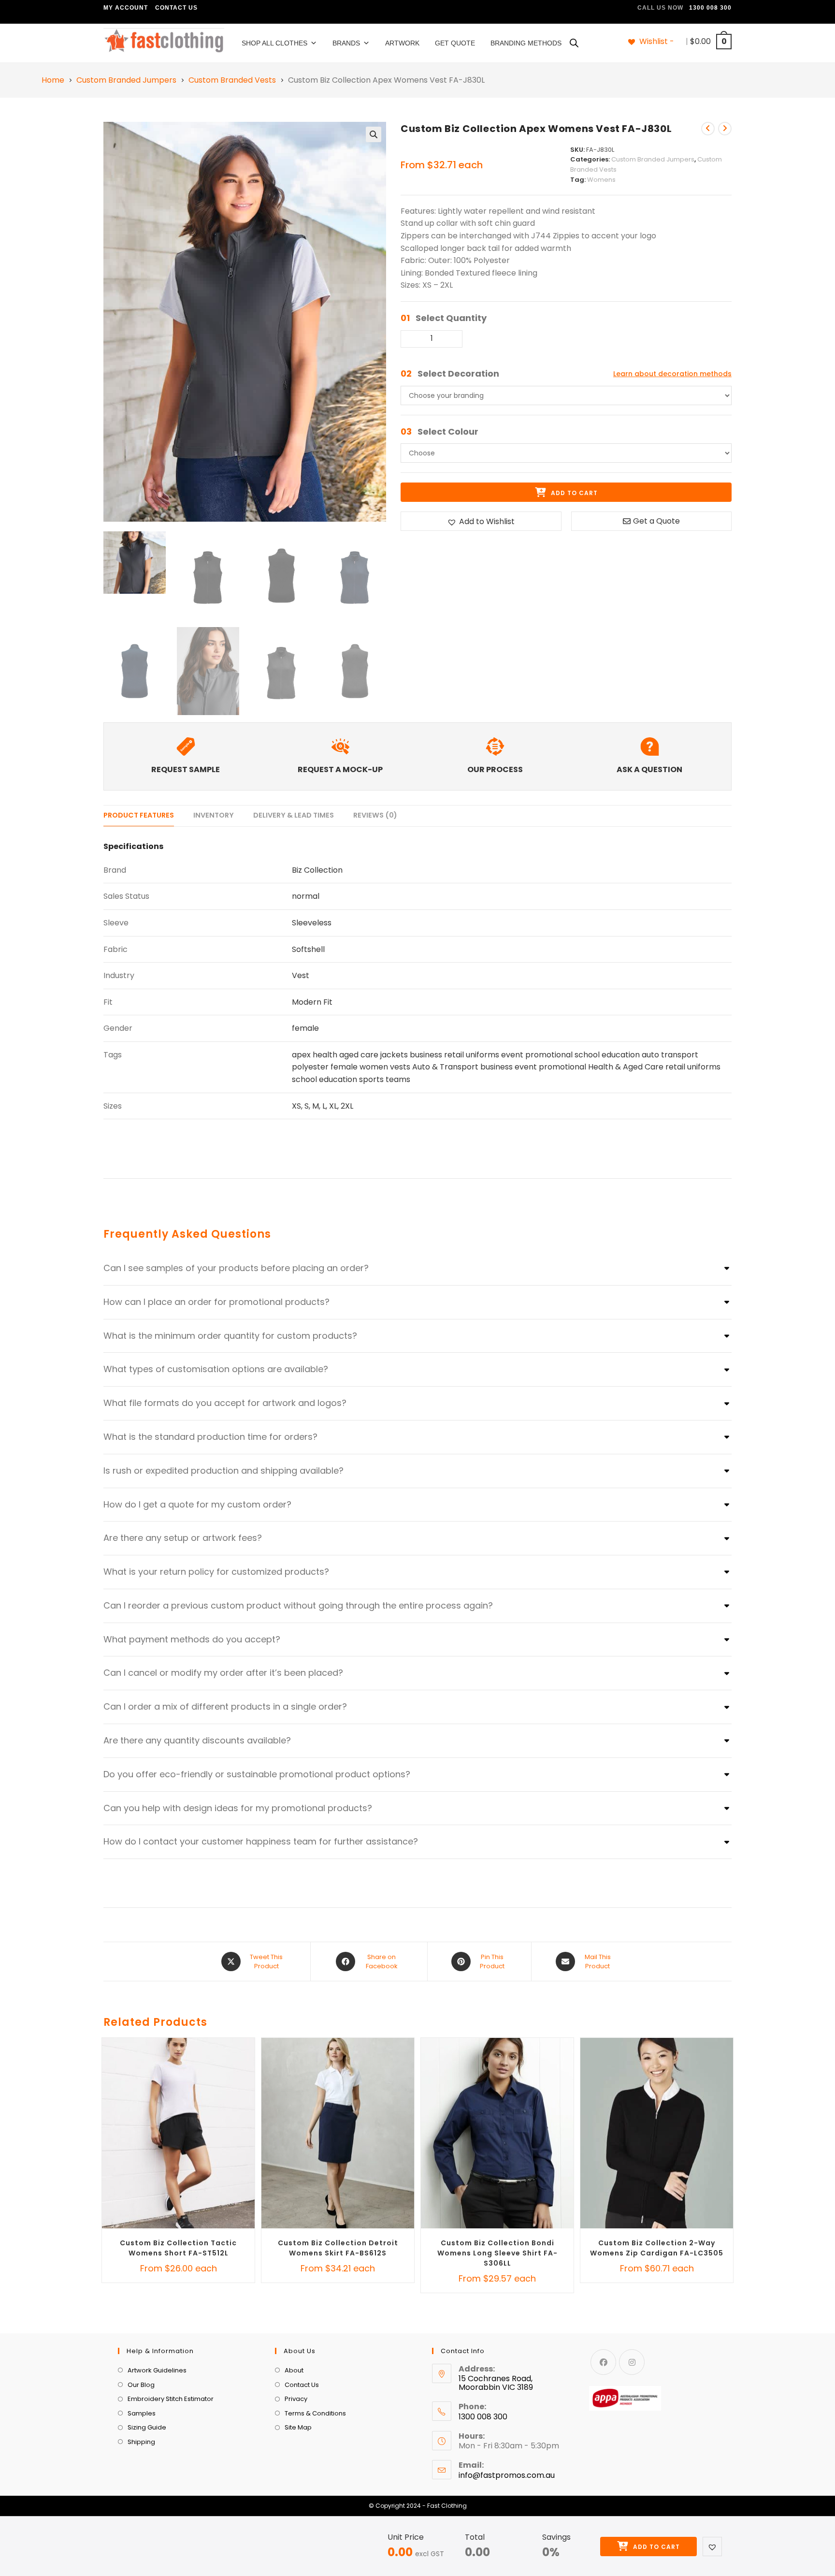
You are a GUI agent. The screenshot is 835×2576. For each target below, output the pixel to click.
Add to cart (655, 2547)
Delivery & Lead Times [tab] (294, 815)
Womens (601, 180)
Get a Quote (656, 521)
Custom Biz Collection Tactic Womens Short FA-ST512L (178, 2248)
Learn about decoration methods (672, 374)
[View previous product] (708, 129)
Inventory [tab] (214, 815)
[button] (374, 134)
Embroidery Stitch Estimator (171, 2399)
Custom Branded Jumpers (126, 80)
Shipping (141, 2442)
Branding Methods (526, 43)
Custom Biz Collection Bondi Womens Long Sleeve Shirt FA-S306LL (497, 2253)
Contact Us (176, 8)
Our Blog (141, 2385)
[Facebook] (603, 2362)
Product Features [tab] (139, 815)
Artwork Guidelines (157, 2370)
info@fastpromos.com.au (507, 2475)
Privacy (296, 2399)
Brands (346, 43)
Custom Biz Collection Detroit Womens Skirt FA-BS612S (338, 2248)
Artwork (402, 43)
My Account (126, 8)
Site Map (298, 2427)
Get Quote (455, 43)
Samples (142, 2413)
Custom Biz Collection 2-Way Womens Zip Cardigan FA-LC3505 (657, 2248)
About (294, 2370)
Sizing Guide (147, 2427)
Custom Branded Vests (232, 80)
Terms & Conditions (315, 2413)
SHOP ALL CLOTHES (274, 43)
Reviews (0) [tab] (375, 815)
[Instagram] (632, 2362)
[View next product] (725, 129)
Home (53, 80)
